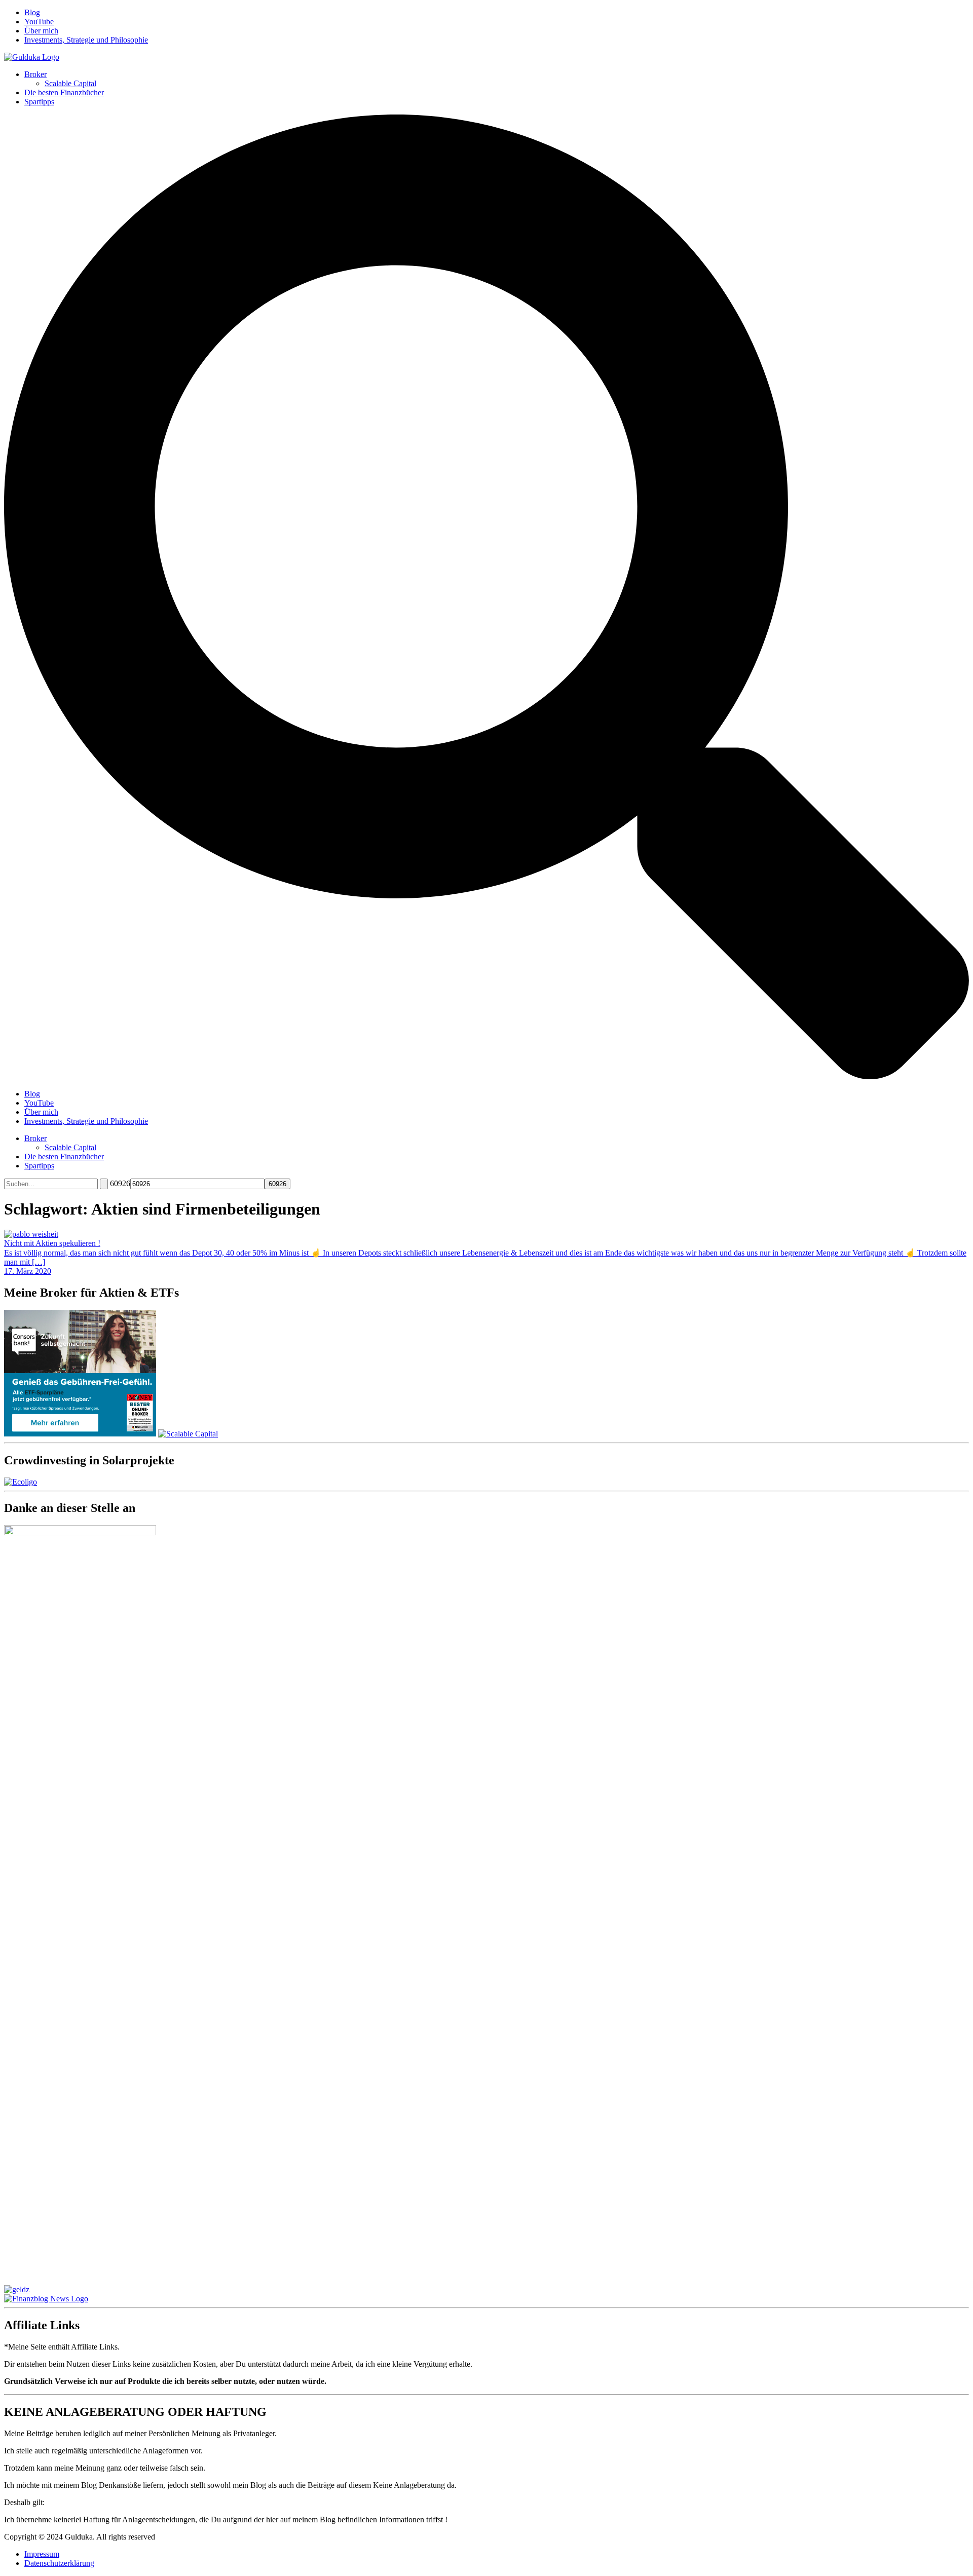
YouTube (39, 22)
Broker (35, 74)
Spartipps (39, 102)
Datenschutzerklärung (59, 2563)
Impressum (42, 2554)
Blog (32, 12)
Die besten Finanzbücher (64, 92)
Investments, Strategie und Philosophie (86, 40)
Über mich (41, 31)
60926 (120, 1183)
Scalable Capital (70, 83)
